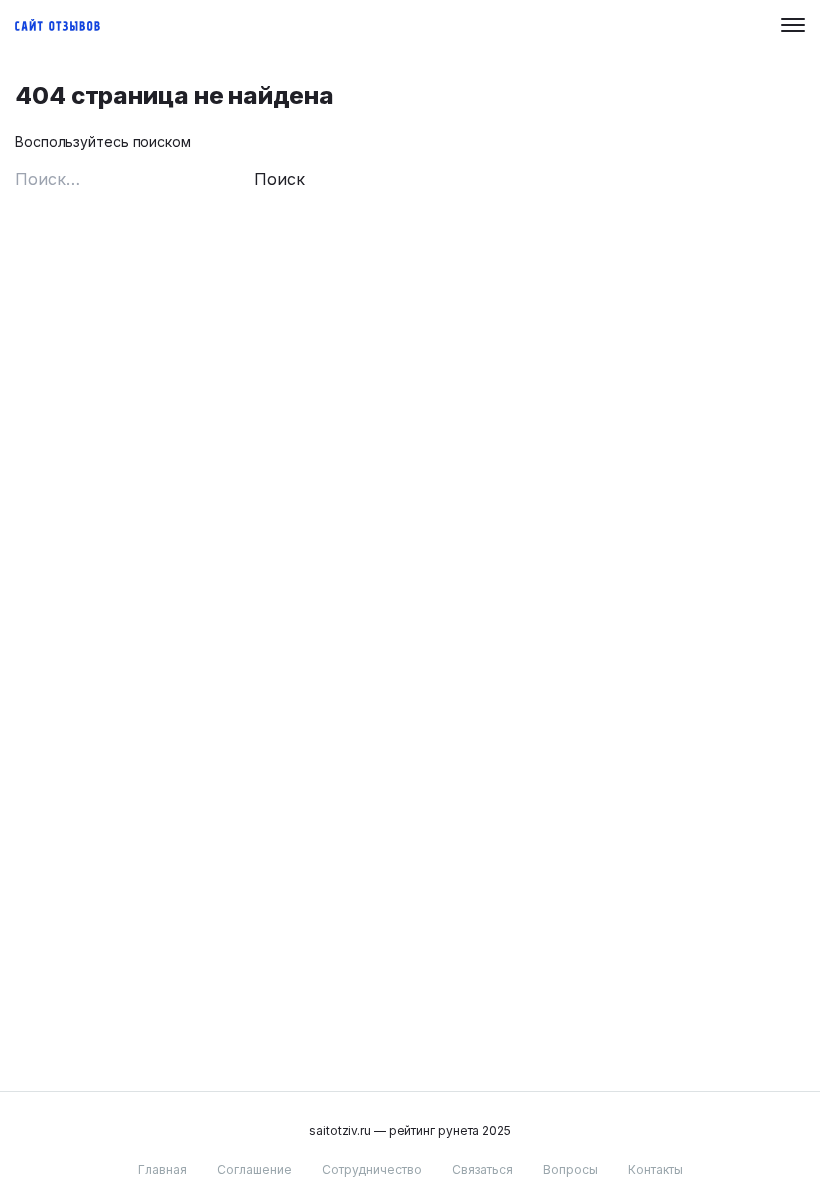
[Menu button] (793, 25)
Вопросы (570, 1169)
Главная (162, 1169)
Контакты (655, 1169)
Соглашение (254, 1169)
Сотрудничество (372, 1169)
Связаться (482, 1169)
